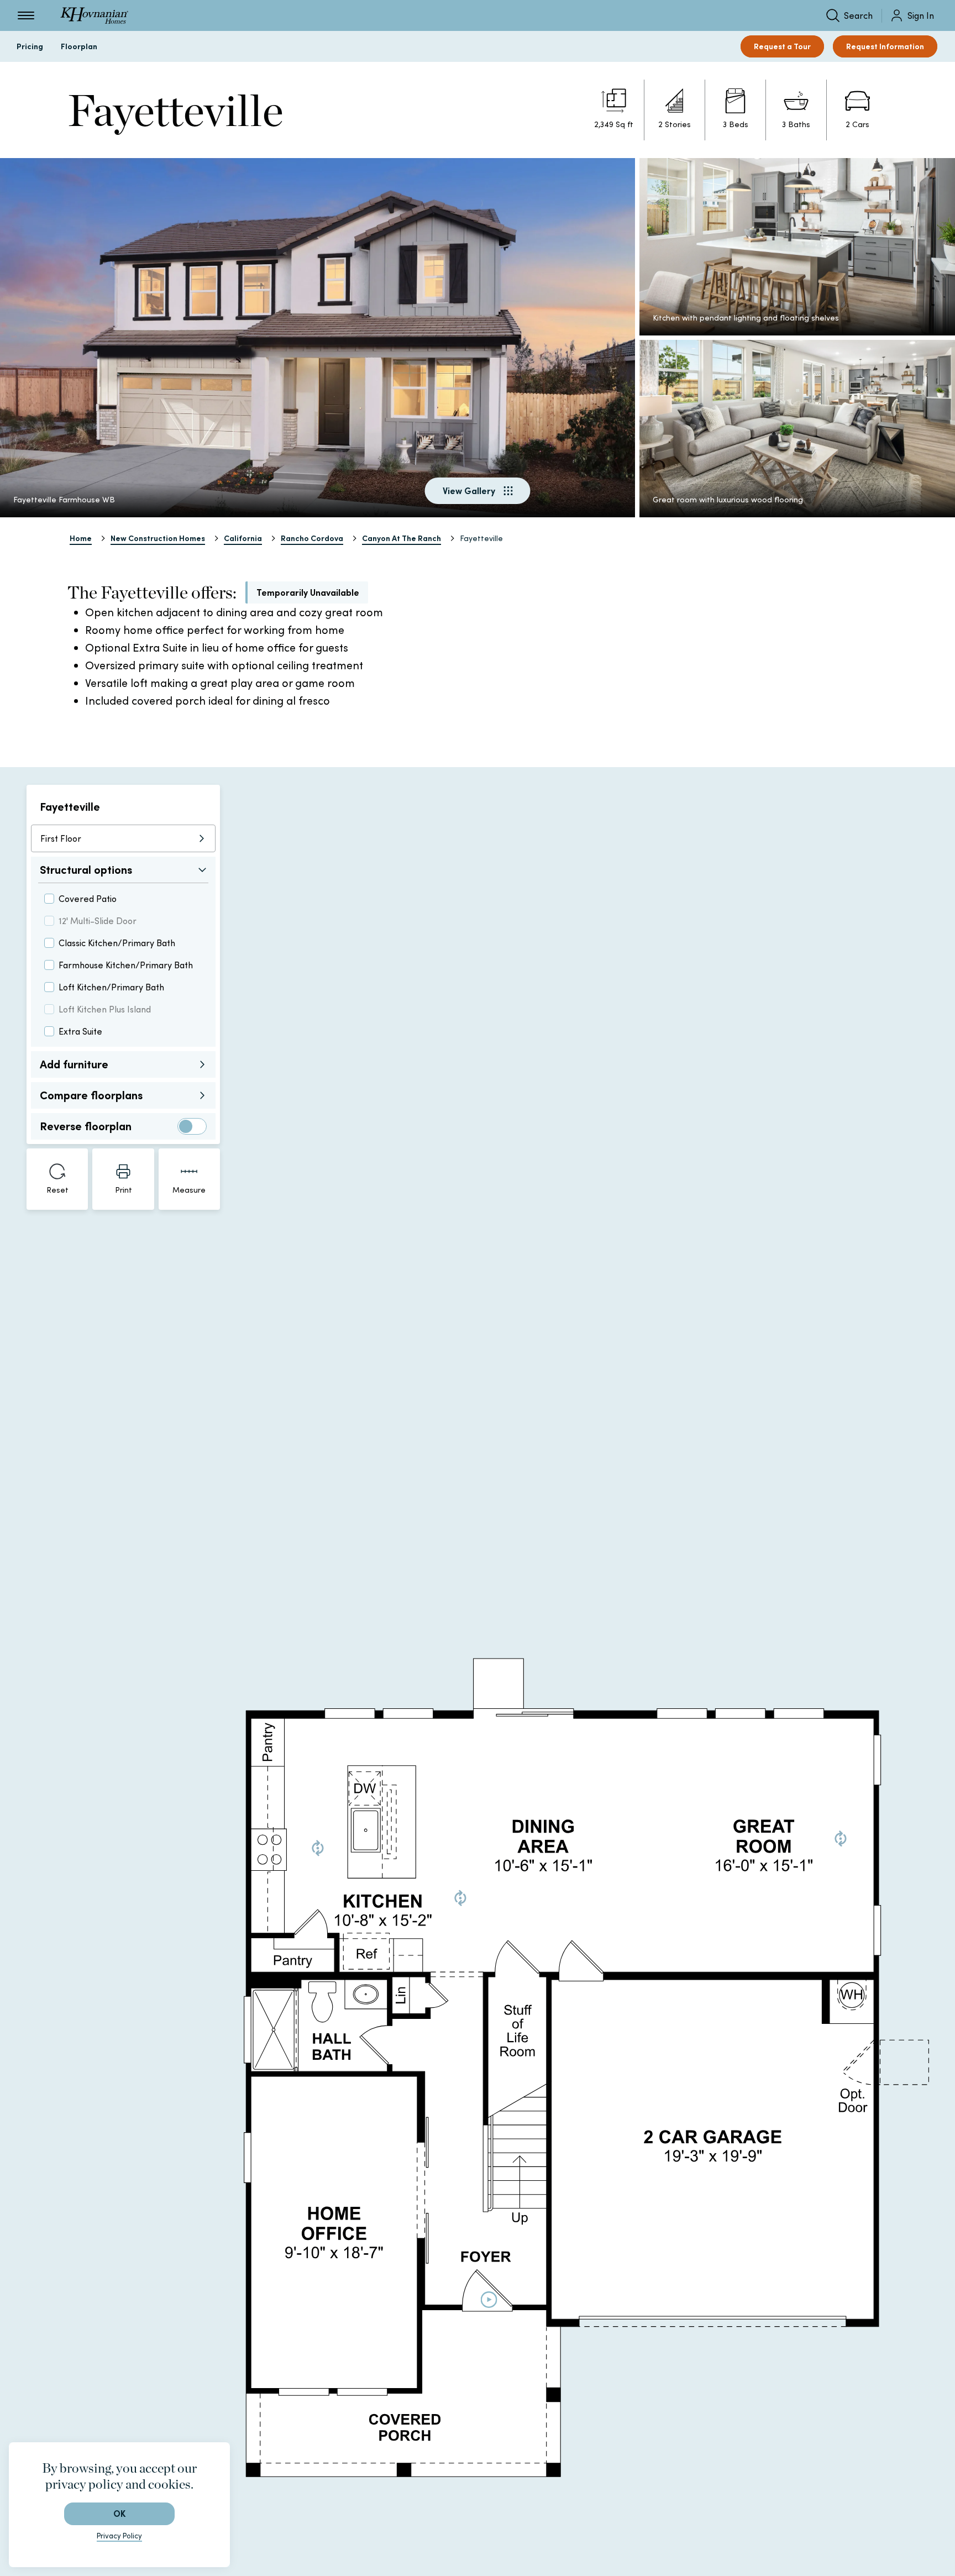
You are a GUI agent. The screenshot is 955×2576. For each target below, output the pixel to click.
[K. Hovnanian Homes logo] (94, 15)
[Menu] (26, 15)
